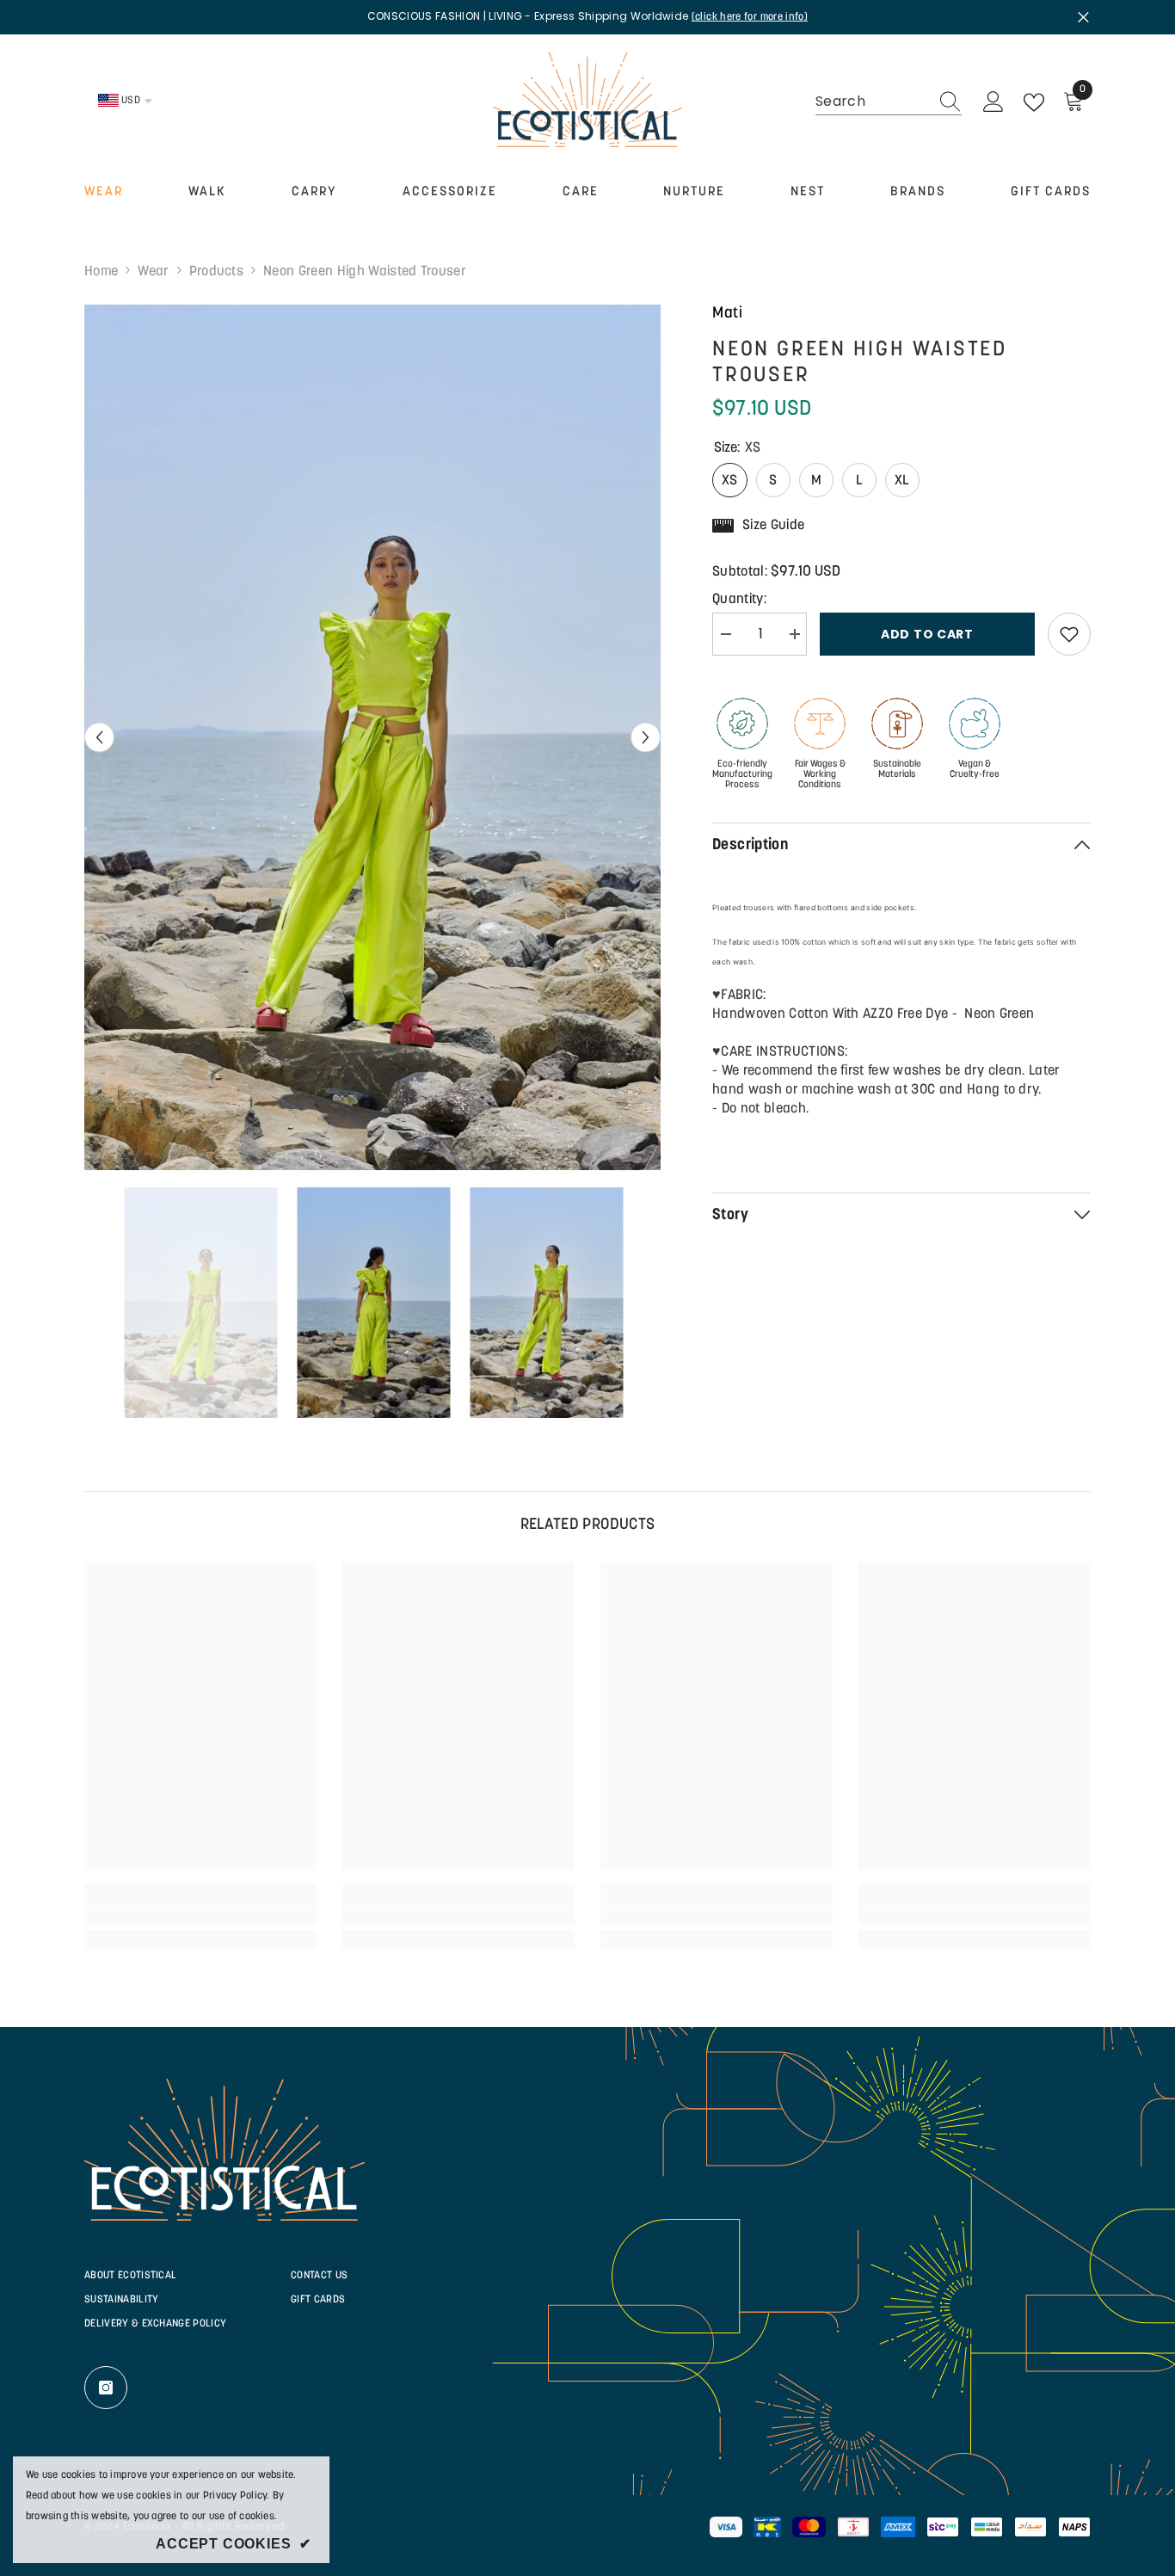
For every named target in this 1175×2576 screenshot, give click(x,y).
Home (101, 272)
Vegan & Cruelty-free (975, 770)
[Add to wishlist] (1069, 634)
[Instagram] (106, 2388)
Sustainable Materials (897, 770)
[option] (373, 738)
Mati (728, 314)
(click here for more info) (750, 17)
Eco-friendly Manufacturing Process (742, 775)
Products (217, 272)
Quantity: (739, 600)
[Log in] (994, 102)
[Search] (889, 102)
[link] (200, 1918)
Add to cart (927, 634)
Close (1083, 17)
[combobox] (872, 102)
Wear (153, 272)
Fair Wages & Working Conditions (820, 775)
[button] (99, 737)
